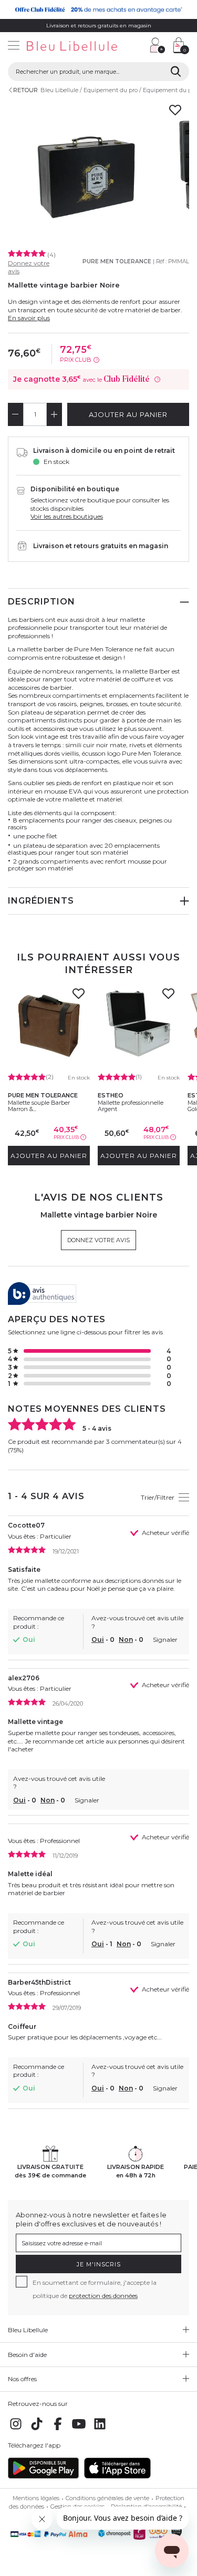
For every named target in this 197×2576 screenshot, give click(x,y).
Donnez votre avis (98, 1240)
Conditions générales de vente (107, 2498)
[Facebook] (58, 2429)
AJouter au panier (128, 414)
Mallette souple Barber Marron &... (39, 1106)
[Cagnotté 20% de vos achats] (98, 9)
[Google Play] (43, 2476)
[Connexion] (158, 45)
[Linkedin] (100, 2429)
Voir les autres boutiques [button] (67, 516)
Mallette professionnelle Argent (131, 1106)
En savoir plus (29, 318)
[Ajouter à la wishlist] (78, 997)
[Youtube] (79, 2429)
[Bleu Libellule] (71, 47)
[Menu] (14, 47)
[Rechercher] (176, 72)
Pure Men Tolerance (117, 261)
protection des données (103, 2296)
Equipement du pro (111, 90)
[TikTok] (37, 2429)
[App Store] (117, 2476)
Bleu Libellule (59, 90)
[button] (137, 47)
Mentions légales (36, 2498)
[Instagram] (16, 2429)
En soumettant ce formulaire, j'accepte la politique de (95, 2289)
